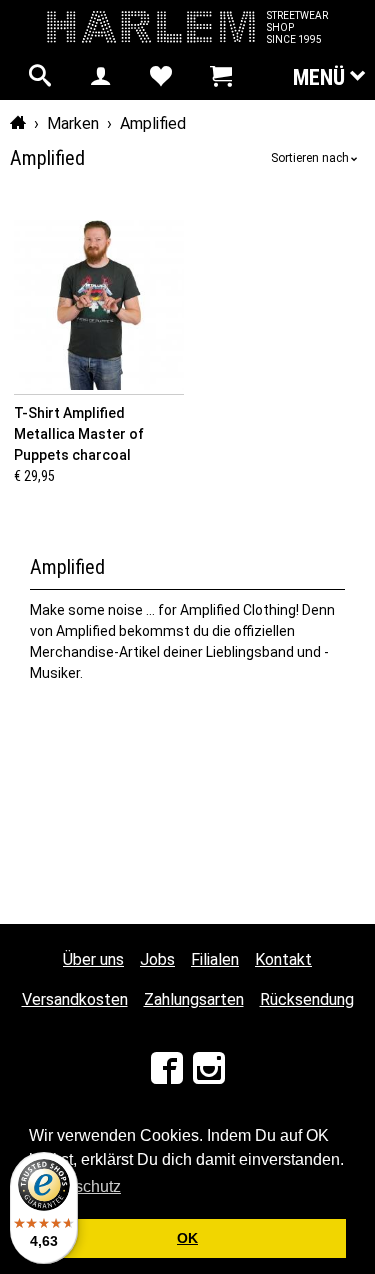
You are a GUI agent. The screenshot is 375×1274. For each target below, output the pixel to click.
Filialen (215, 959)
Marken (73, 123)
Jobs (157, 959)
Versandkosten (75, 999)
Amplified (153, 123)
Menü (321, 77)
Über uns (93, 959)
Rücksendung (307, 999)
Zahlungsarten (194, 999)
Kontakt (283, 959)
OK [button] (187, 1238)
